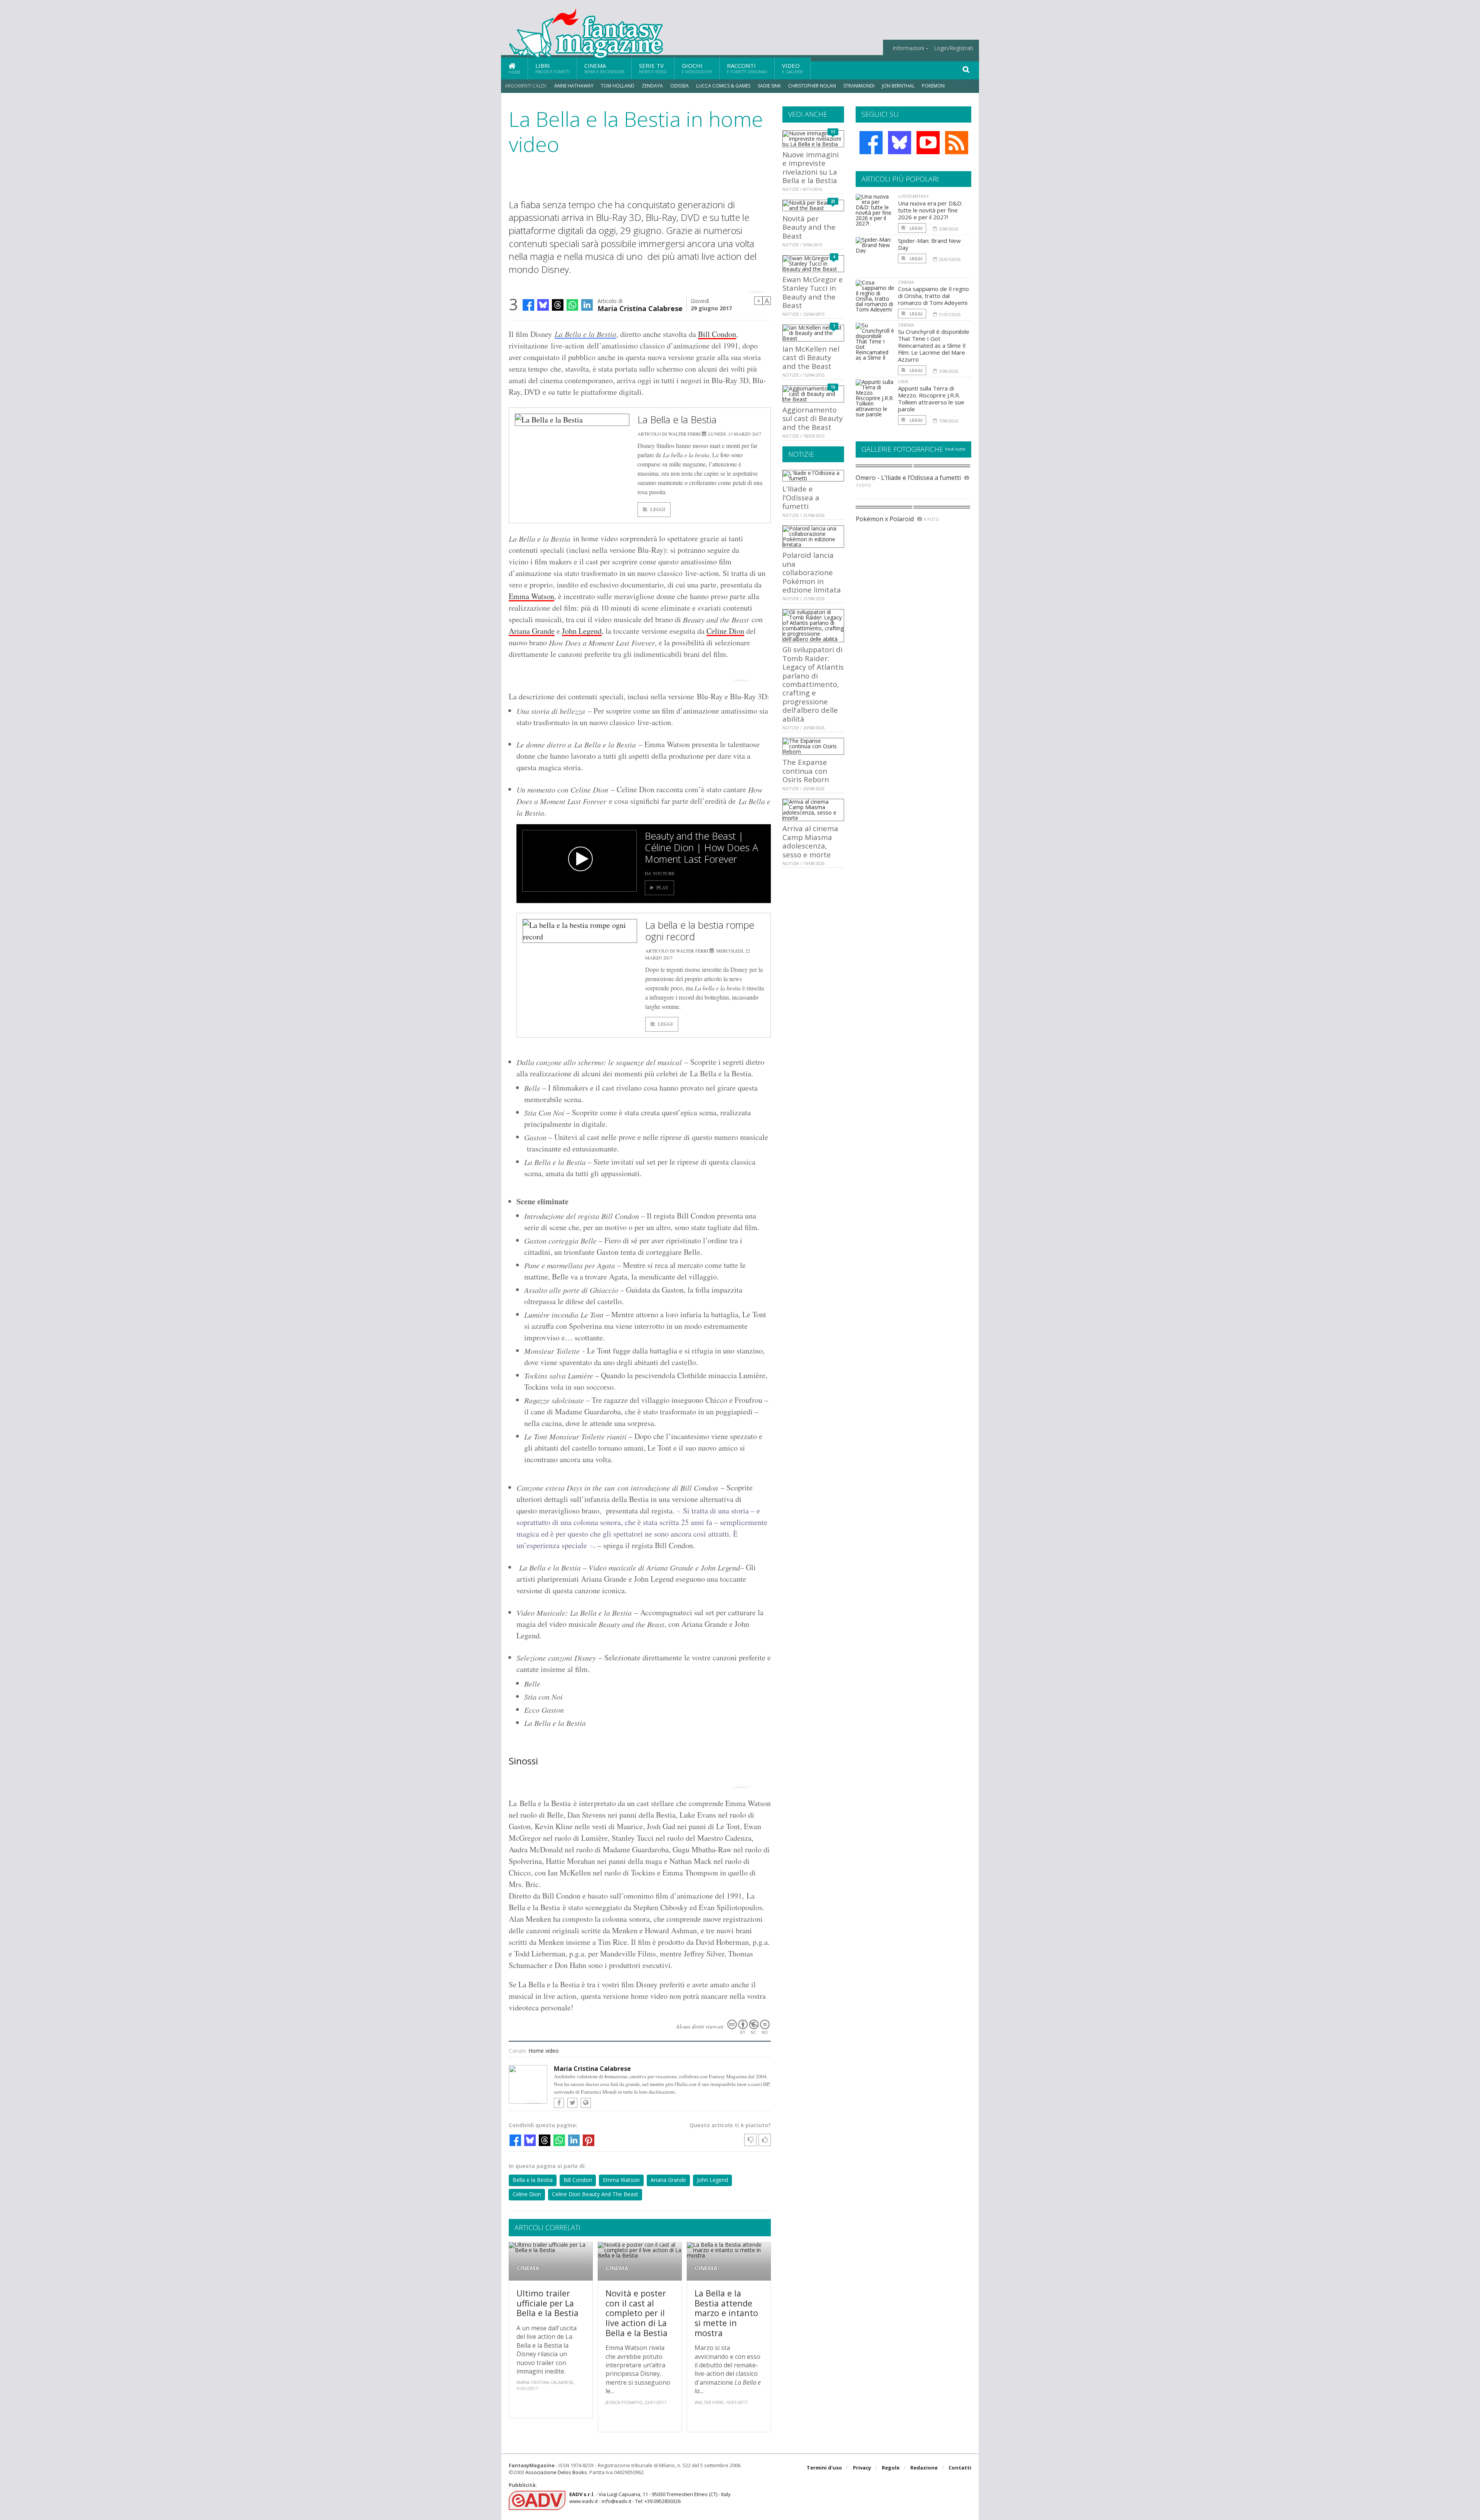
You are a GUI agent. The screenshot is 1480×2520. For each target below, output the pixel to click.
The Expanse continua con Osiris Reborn (806, 771)
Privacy (862, 2468)
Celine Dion (725, 631)
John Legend (582, 631)
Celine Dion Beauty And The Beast (595, 2194)
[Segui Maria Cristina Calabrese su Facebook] (559, 2103)
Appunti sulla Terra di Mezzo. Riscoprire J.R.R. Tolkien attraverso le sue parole (931, 399)
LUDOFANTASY (913, 196)
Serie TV (653, 68)
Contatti (960, 2468)
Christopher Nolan (812, 86)
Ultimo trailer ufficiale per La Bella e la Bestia (547, 2303)
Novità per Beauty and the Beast (809, 227)
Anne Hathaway (574, 86)
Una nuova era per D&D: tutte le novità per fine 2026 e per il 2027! (930, 210)
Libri (552, 68)
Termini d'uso (824, 2468)
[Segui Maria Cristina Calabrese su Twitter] (572, 2103)
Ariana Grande (532, 631)
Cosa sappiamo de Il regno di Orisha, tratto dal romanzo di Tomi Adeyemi (933, 296)
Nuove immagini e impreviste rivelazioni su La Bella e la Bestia (811, 167)
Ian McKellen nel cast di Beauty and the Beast (811, 357)
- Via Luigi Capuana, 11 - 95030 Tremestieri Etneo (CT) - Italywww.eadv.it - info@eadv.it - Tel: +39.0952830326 (650, 2498)
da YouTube (660, 873)
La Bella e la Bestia (585, 334)
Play (663, 888)
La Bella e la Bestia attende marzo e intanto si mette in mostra (726, 2313)
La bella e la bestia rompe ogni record (700, 931)
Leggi (658, 509)
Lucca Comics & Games (723, 86)
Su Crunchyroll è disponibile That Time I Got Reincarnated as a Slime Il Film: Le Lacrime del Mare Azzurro (934, 345)
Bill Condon (717, 334)
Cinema (604, 68)
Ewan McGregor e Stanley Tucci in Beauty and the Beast (813, 292)
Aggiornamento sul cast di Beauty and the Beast (812, 418)
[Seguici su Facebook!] (871, 143)
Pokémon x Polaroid (885, 519)
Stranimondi (859, 86)
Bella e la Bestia (533, 2180)
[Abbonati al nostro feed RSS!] (957, 143)
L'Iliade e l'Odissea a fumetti (801, 497)
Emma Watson (531, 596)
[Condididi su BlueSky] (543, 305)
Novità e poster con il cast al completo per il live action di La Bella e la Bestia (637, 2313)
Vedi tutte (955, 449)
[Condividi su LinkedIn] (587, 305)
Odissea (679, 86)
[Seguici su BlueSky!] (900, 143)
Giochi (697, 68)
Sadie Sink (769, 86)
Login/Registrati (954, 48)
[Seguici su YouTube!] (928, 143)
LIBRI (903, 381)
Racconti (747, 68)
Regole (891, 2468)
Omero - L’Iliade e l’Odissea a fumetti (908, 478)
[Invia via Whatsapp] (572, 305)
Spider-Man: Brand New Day (929, 244)
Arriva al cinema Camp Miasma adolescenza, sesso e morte (810, 841)
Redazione (924, 2468)
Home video (544, 2051)
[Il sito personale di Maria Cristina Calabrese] (586, 2103)
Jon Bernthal (898, 86)
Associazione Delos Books (556, 2472)
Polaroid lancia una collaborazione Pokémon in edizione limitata (812, 572)
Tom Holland (618, 86)
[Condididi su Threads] (558, 305)
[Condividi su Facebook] (528, 305)
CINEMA (528, 2268)
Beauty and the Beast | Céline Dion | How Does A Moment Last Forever (701, 847)
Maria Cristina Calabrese (640, 308)
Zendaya (652, 86)
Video (793, 68)
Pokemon (934, 86)
